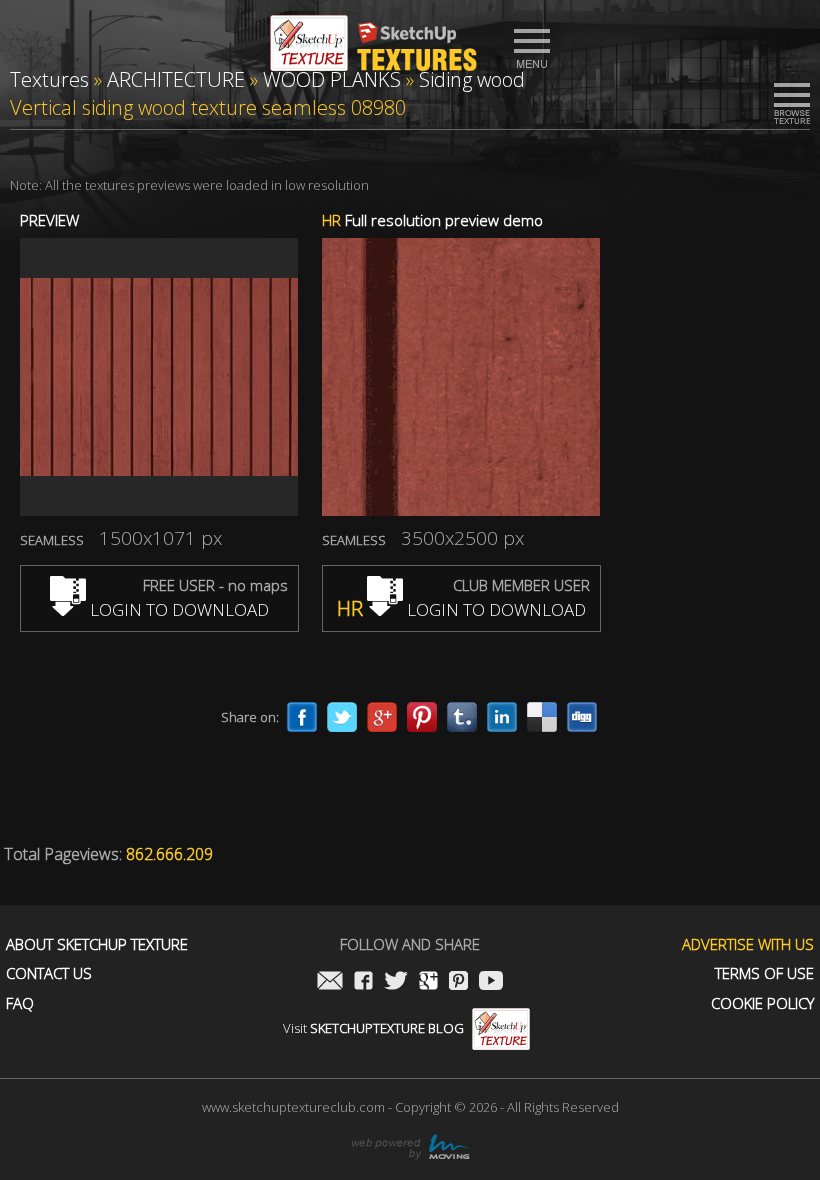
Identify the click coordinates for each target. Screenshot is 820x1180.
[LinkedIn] (502, 717)
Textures (49, 79)
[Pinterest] (422, 717)
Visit (373, 1028)
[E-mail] (330, 982)
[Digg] (582, 717)
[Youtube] (491, 982)
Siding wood (472, 79)
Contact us (49, 973)
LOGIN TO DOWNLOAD (177, 609)
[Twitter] (342, 717)
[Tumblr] (462, 717)
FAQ (20, 1003)
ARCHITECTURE (176, 79)
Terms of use (764, 973)
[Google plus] (382, 717)
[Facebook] (302, 717)
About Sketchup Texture (97, 944)
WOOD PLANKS (332, 79)
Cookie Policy (762, 1003)
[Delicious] (542, 717)
